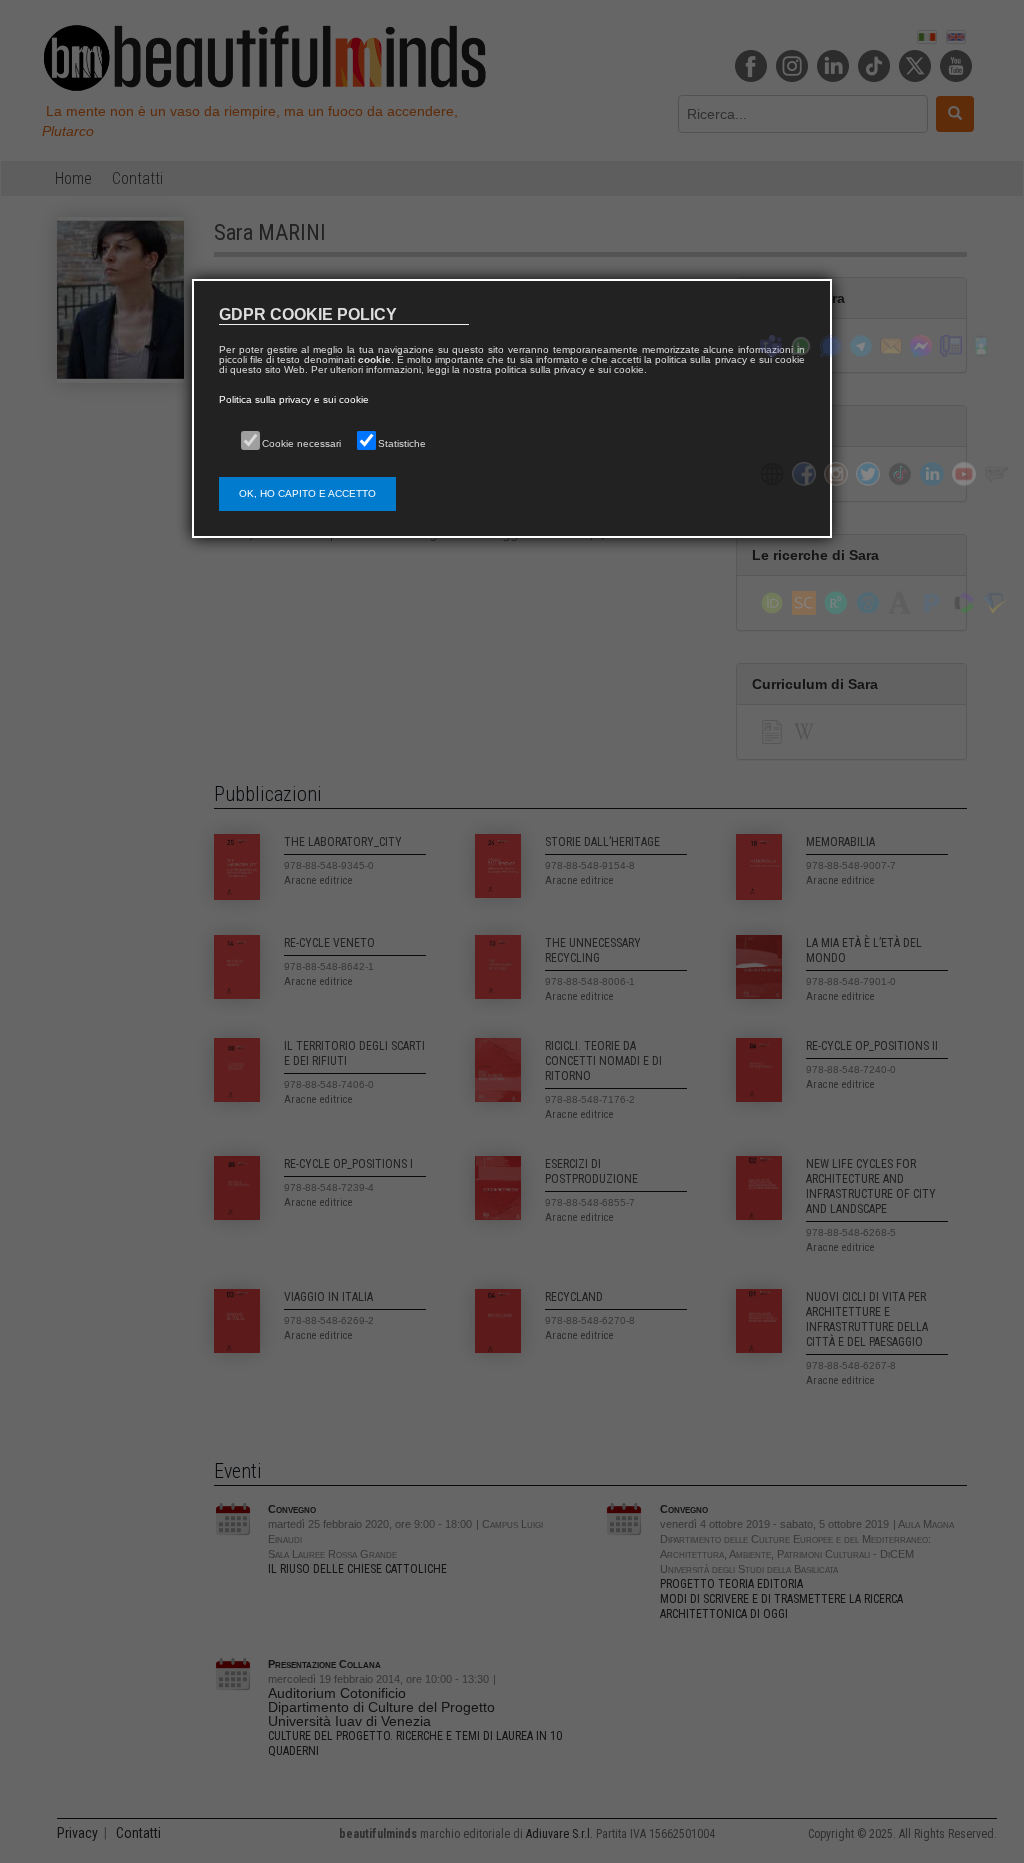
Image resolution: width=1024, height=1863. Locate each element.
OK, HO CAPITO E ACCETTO (307, 493)
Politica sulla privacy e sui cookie (294, 399)
